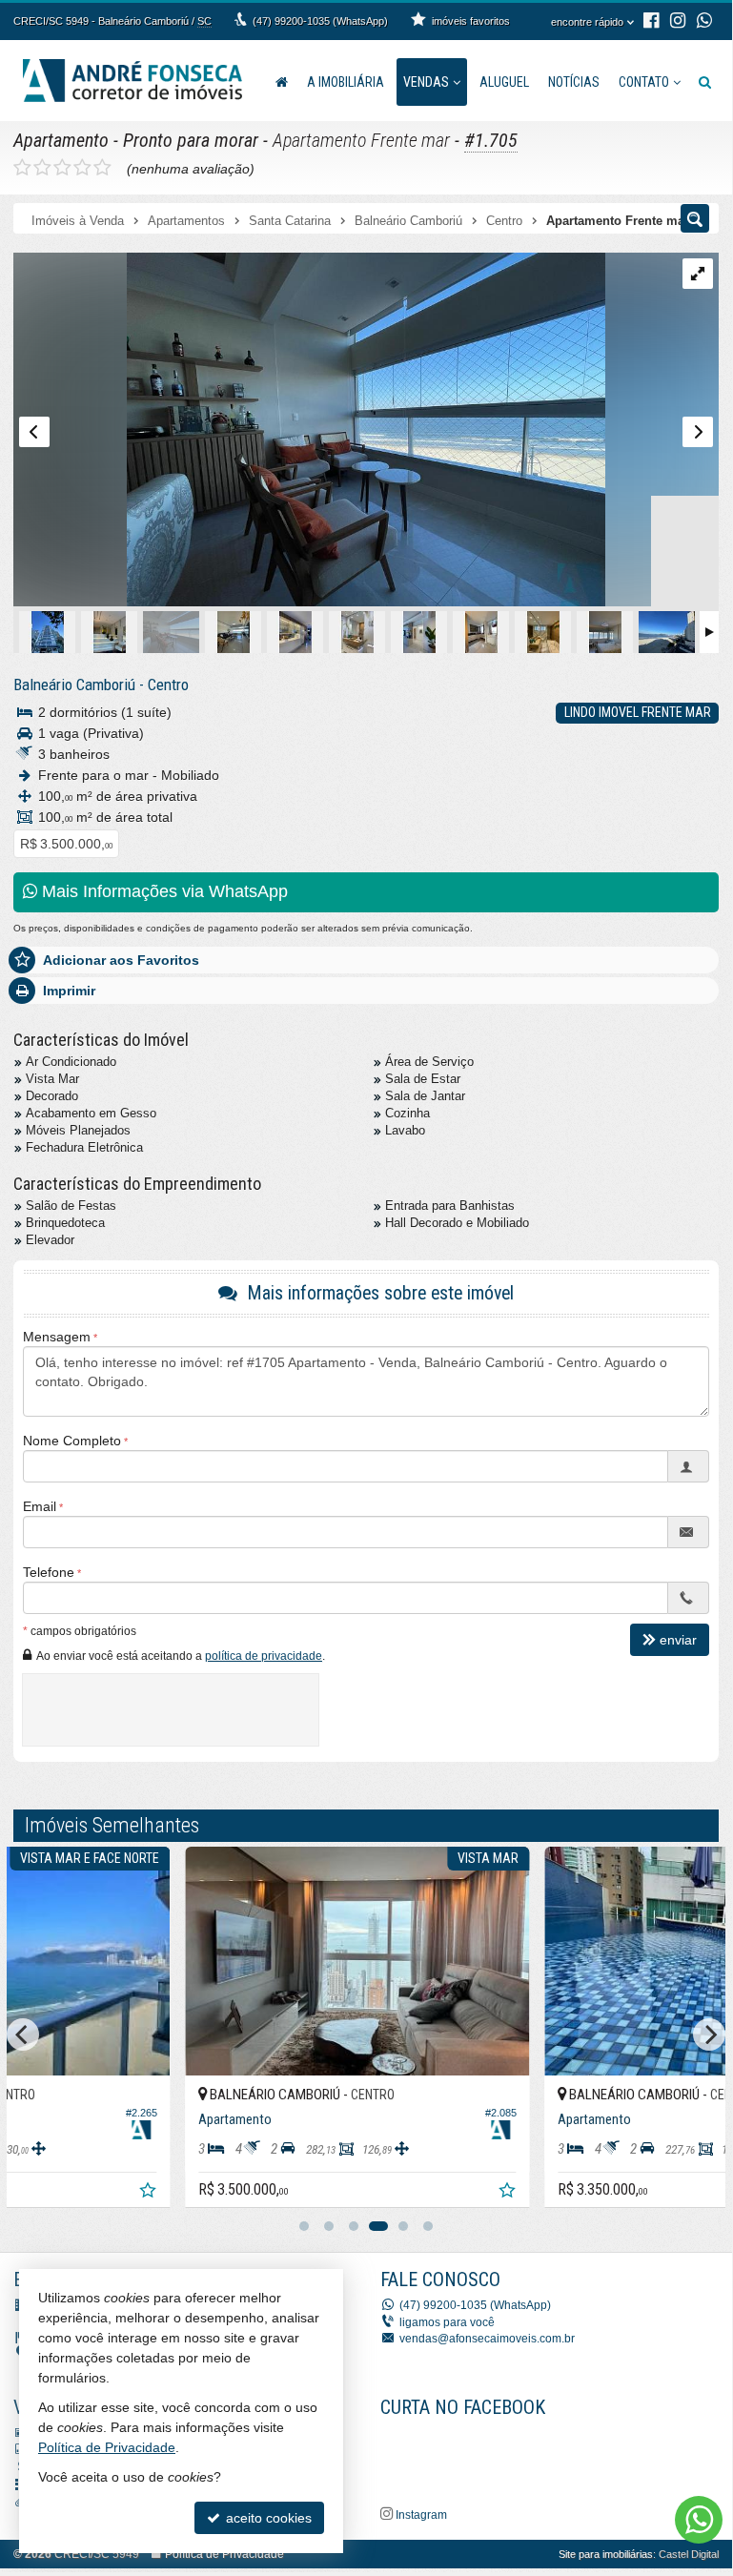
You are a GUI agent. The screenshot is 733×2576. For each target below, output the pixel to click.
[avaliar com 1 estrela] (22, 168)
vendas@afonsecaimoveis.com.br (487, 2339)
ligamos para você (447, 2322)
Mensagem (57, 1337)
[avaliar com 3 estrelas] (62, 168)
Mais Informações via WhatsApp (163, 891)
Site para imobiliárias (606, 2554)
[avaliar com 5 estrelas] (102, 168)
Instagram (420, 2515)
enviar (678, 1640)
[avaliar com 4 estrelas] (82, 168)
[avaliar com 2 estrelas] (42, 168)
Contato (644, 82)
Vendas (426, 82)
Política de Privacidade (224, 2554)
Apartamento (61, 140)
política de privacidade (264, 1656)
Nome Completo (72, 1441)
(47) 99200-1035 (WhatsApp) (320, 21)
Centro (168, 685)
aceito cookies (267, 2518)
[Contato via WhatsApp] (699, 2520)
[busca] (705, 82)
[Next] (709, 2034)
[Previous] (23, 2034)
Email (40, 1506)
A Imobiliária (346, 82)
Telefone (49, 1572)
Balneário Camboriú (74, 685)
